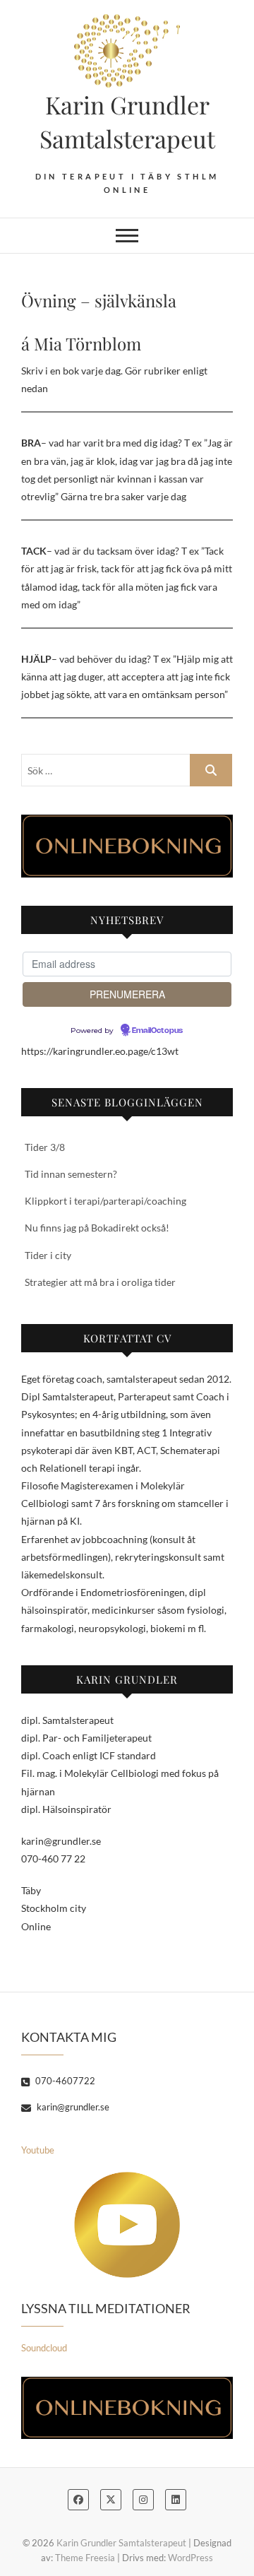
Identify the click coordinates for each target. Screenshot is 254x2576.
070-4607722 (64, 2081)
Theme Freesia (85, 2558)
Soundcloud (44, 2348)
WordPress (190, 2558)
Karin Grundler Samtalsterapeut (127, 122)
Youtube (38, 2150)
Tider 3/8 (45, 1147)
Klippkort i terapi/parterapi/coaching (105, 1201)
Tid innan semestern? (71, 1174)
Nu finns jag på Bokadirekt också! (97, 1228)
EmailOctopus (157, 1031)
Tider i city (48, 1255)
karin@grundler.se (72, 2107)
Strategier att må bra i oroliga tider (100, 1282)
